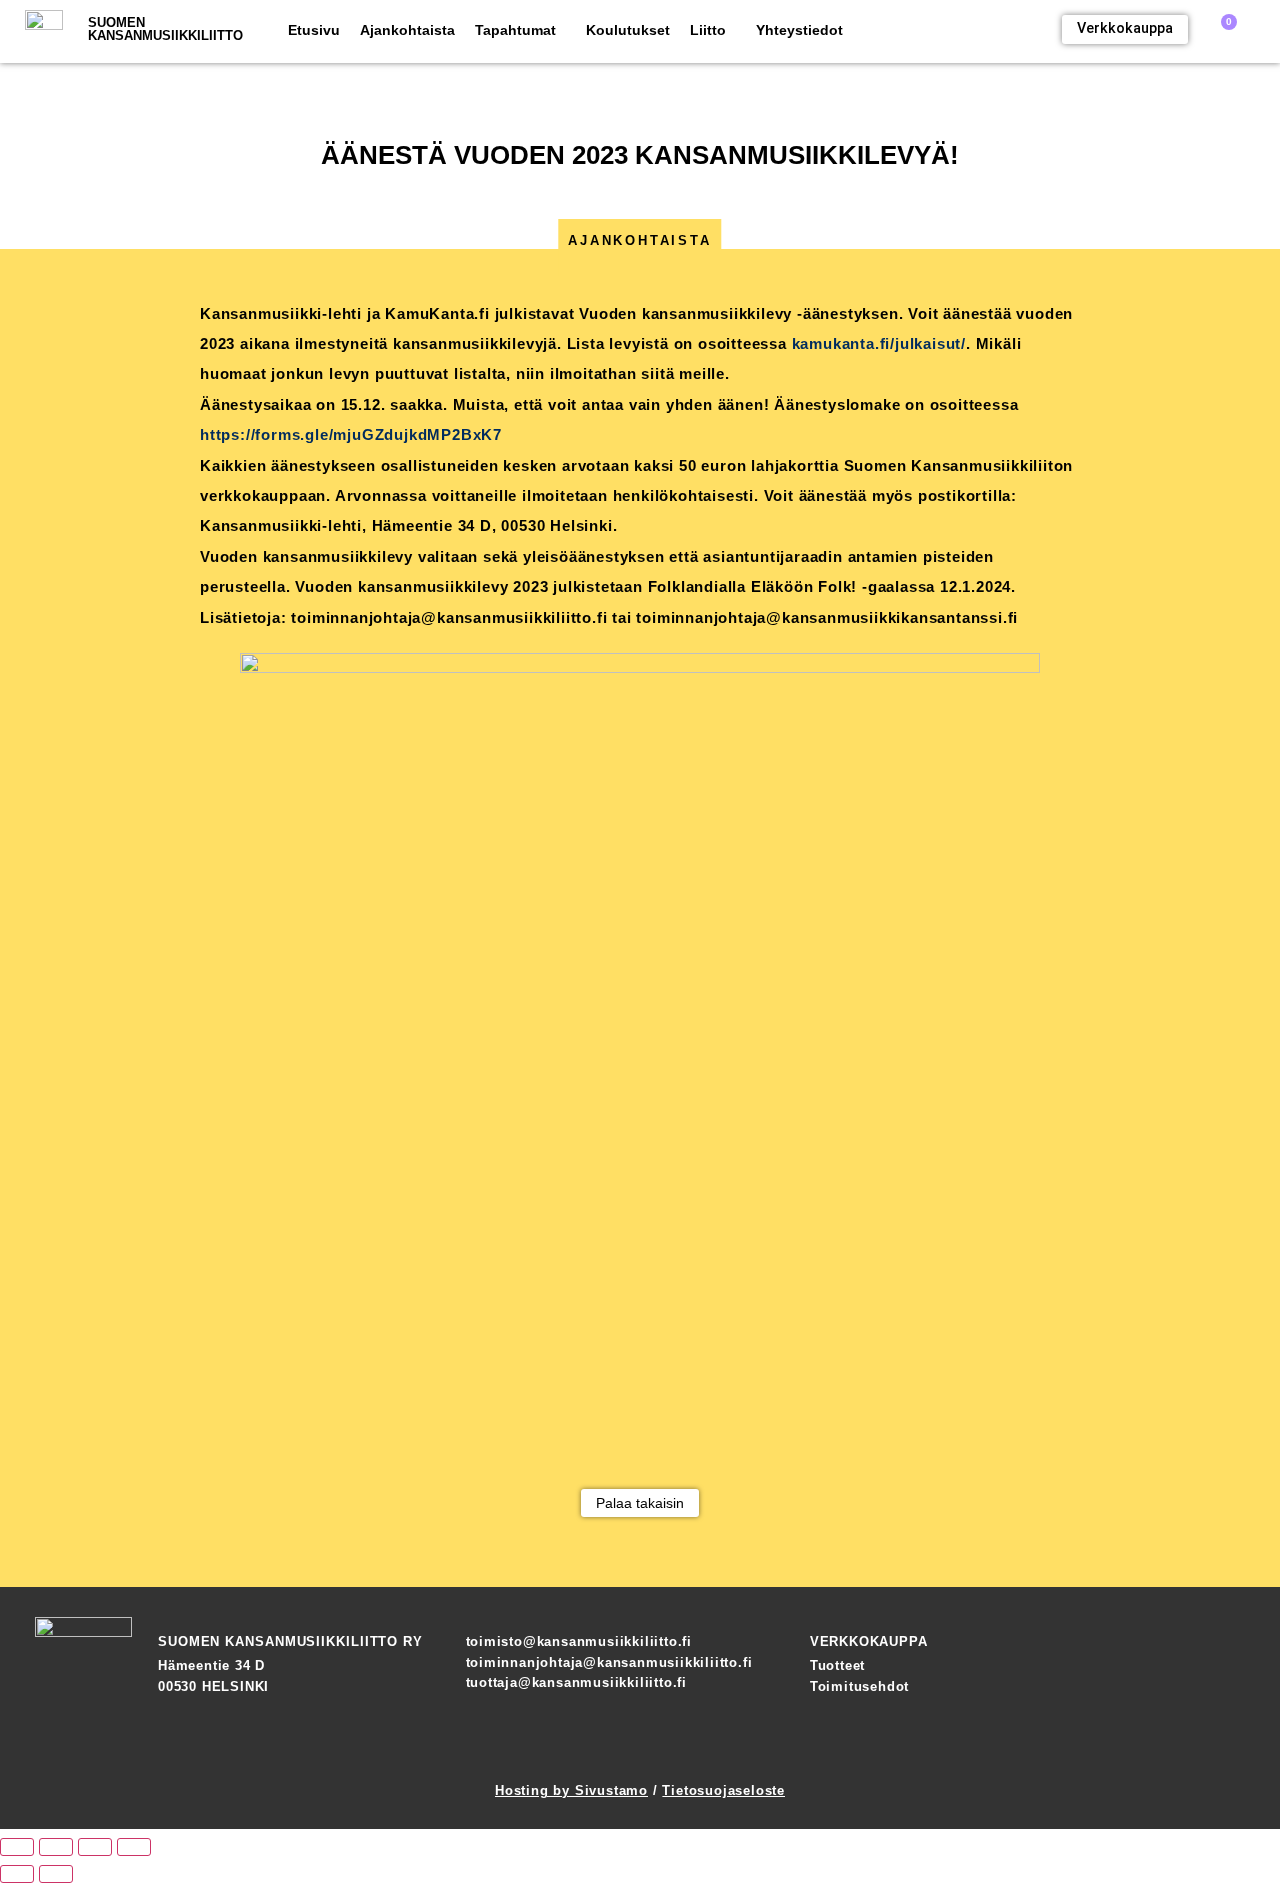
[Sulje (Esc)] (134, 1847)
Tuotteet (837, 1665)
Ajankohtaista (407, 30)
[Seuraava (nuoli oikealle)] (56, 1874)
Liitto (708, 30)
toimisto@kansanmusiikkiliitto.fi (579, 1641)
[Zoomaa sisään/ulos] (17, 1847)
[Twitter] (1230, 1743)
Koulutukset (628, 30)
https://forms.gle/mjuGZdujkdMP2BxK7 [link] (351, 434)
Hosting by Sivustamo (571, 1790)
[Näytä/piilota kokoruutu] (56, 1847)
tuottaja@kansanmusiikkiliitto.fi (577, 1682)
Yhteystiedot (799, 30)
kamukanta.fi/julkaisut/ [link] (879, 343)
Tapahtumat (515, 30)
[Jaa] (95, 1847)
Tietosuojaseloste (723, 1790)
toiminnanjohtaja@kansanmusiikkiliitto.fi (609, 1662)
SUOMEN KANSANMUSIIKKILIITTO (165, 29)
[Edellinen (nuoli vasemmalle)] (17, 1874)
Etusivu (314, 30)
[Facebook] (1160, 1743)
